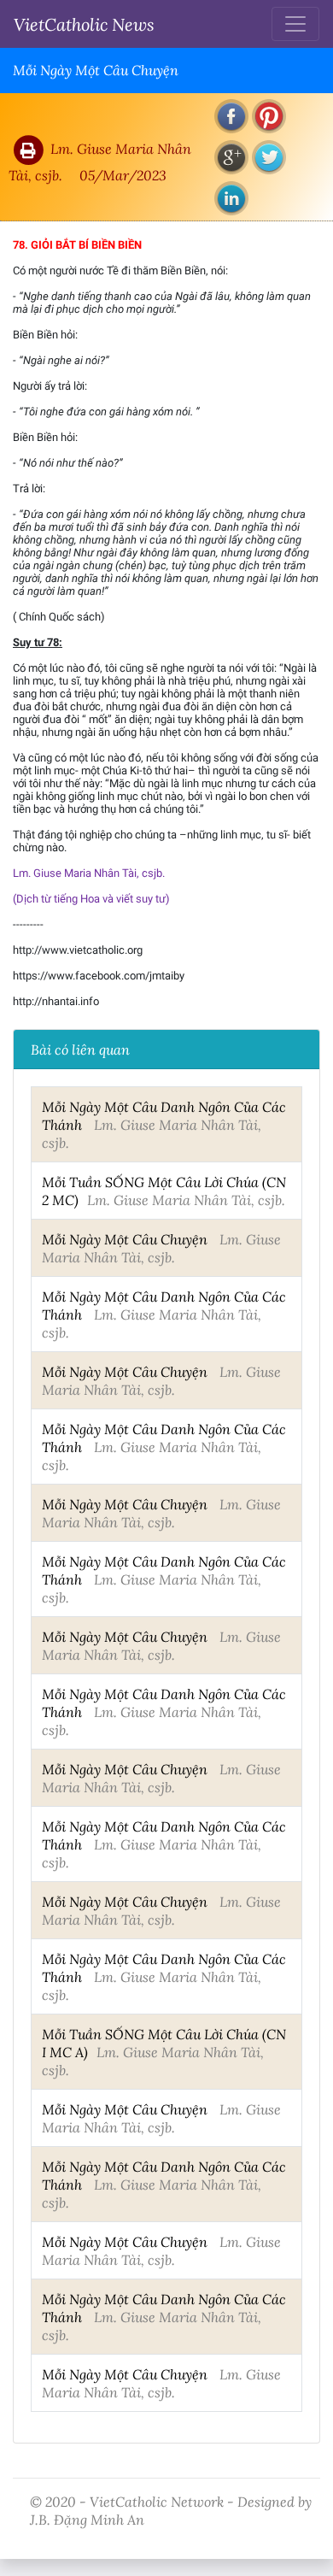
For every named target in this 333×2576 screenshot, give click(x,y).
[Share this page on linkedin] (231, 198)
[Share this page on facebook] (231, 116)
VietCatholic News (84, 24)
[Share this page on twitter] (269, 157)
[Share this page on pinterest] (269, 116)
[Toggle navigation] (295, 24)
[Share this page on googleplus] (231, 157)
